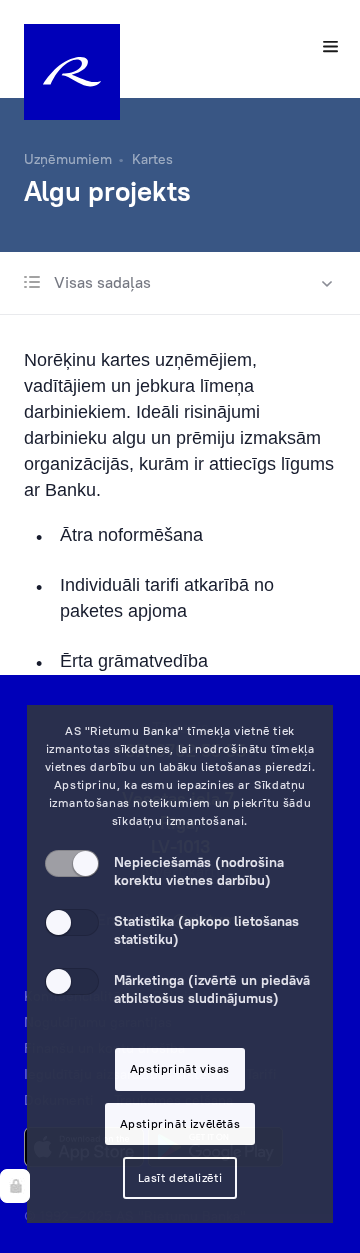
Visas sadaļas (100, 282)
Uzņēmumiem (68, 159)
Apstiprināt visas (180, 1068)
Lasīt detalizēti (180, 1177)
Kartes (152, 159)
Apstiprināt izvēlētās (180, 1123)
